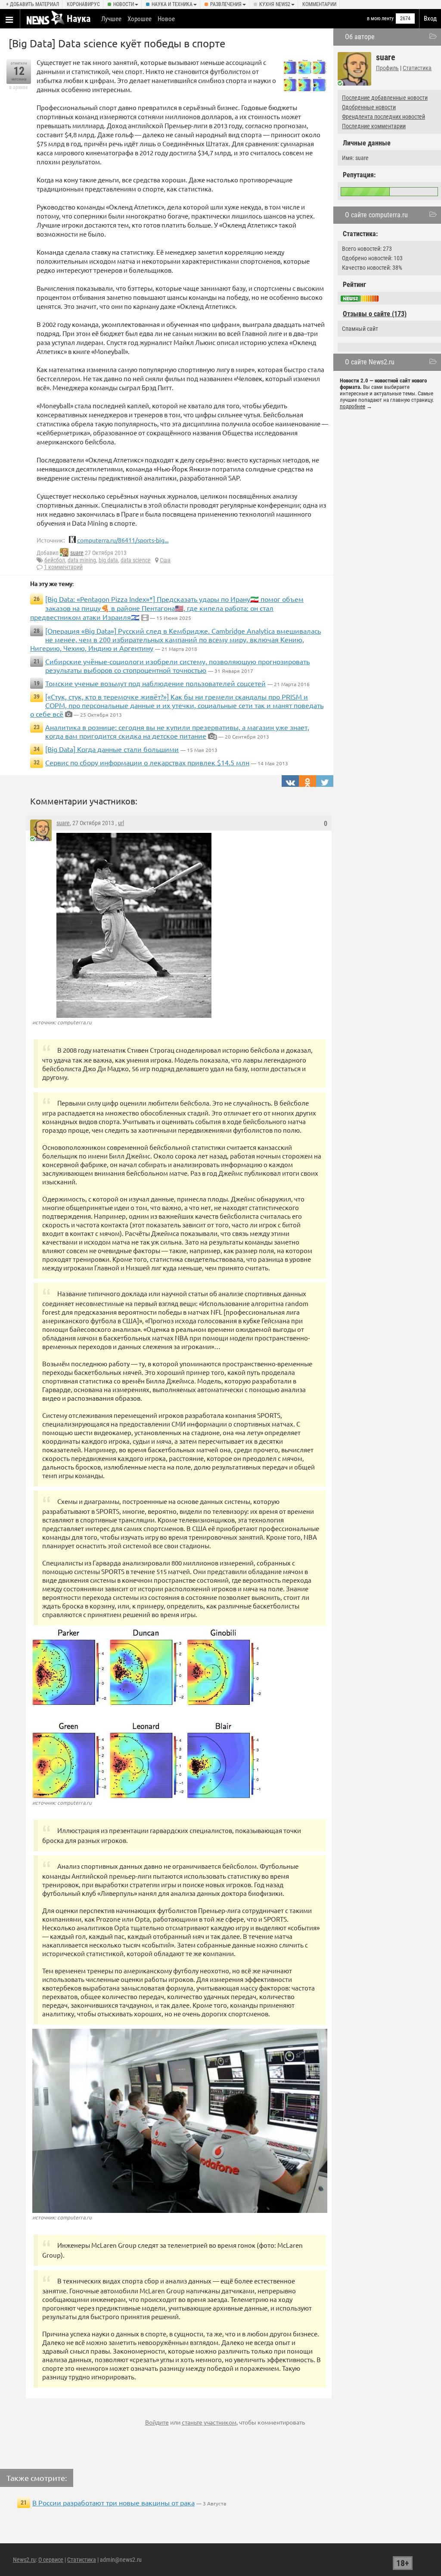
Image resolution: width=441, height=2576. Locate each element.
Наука (79, 19)
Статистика (417, 68)
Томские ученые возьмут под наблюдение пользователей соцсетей (155, 683)
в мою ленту (380, 18)
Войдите (157, 2422)
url (121, 823)
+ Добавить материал (33, 4)
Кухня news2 (275, 4)
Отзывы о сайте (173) (375, 314)
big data (108, 560)
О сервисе (51, 2560)
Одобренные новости (369, 107)
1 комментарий (63, 567)
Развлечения (226, 4)
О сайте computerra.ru (376, 215)
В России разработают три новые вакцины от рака (113, 2502)
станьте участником (209, 2422)
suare (77, 553)
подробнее (352, 406)
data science (136, 560)
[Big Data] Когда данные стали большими (112, 749)
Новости (124, 4)
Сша (165, 560)
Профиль (387, 68)
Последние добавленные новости (385, 98)
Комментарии (319, 4)
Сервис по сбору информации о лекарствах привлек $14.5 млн (147, 762)
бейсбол (55, 560)
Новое (166, 19)
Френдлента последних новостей (384, 117)
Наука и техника (172, 4)
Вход (430, 18)
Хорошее (140, 19)
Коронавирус (83, 4)
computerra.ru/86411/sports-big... (123, 540)
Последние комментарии (374, 126)
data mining (82, 560)
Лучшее (111, 19)
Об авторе (360, 37)
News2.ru (24, 2560)
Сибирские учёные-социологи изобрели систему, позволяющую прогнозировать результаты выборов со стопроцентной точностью (177, 666)
